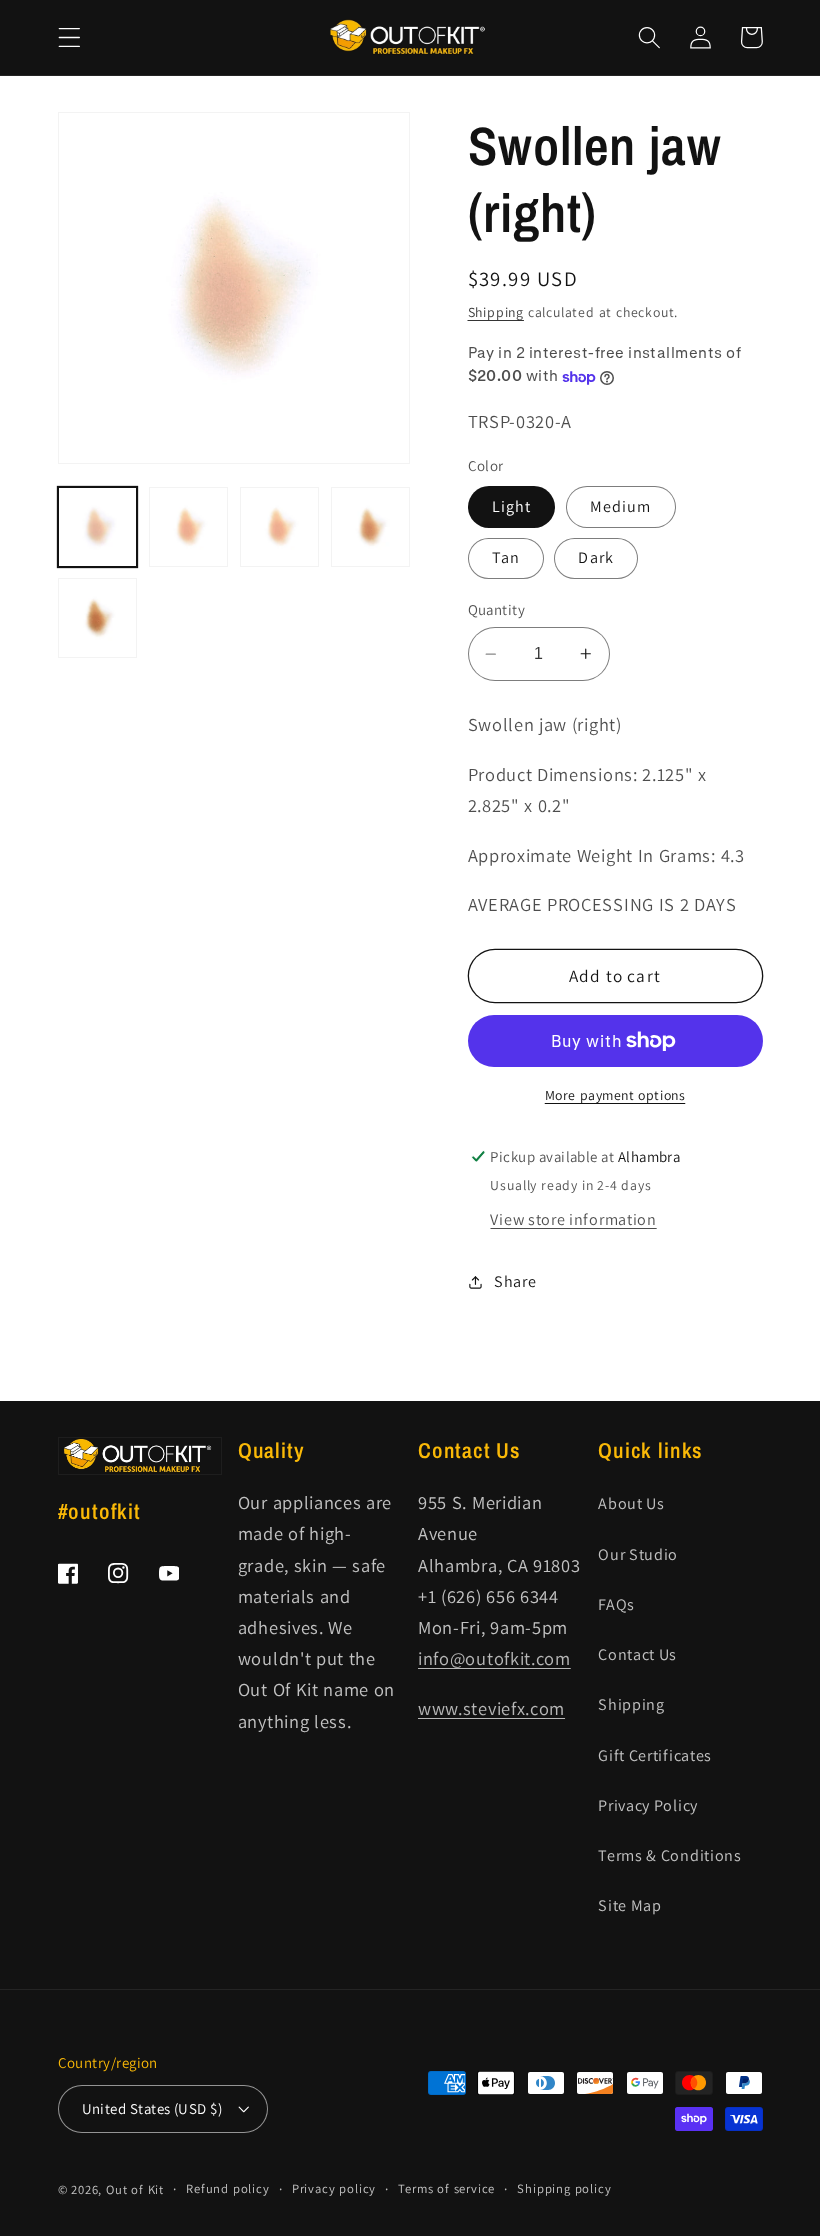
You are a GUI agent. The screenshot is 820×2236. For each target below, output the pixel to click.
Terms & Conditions (669, 1855)
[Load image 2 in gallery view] (189, 527)
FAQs (616, 1604)
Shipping (496, 312)
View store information (573, 1219)
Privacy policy (334, 2188)
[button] (69, 37)
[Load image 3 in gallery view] (280, 527)
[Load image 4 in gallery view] (371, 527)
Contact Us (637, 1654)
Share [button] (515, 1281)
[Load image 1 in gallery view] (98, 527)
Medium (621, 506)
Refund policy (227, 2188)
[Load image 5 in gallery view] (98, 618)
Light (512, 506)
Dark (596, 557)
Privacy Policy (648, 1805)
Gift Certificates (655, 1755)
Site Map (630, 1905)
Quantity (497, 609)
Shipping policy (564, 2188)
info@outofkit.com (494, 1658)
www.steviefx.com (491, 1708)
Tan (506, 557)
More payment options (615, 1095)
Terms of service (446, 2188)
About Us (631, 1503)
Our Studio (638, 1554)
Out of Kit (135, 2189)
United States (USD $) (152, 2108)
